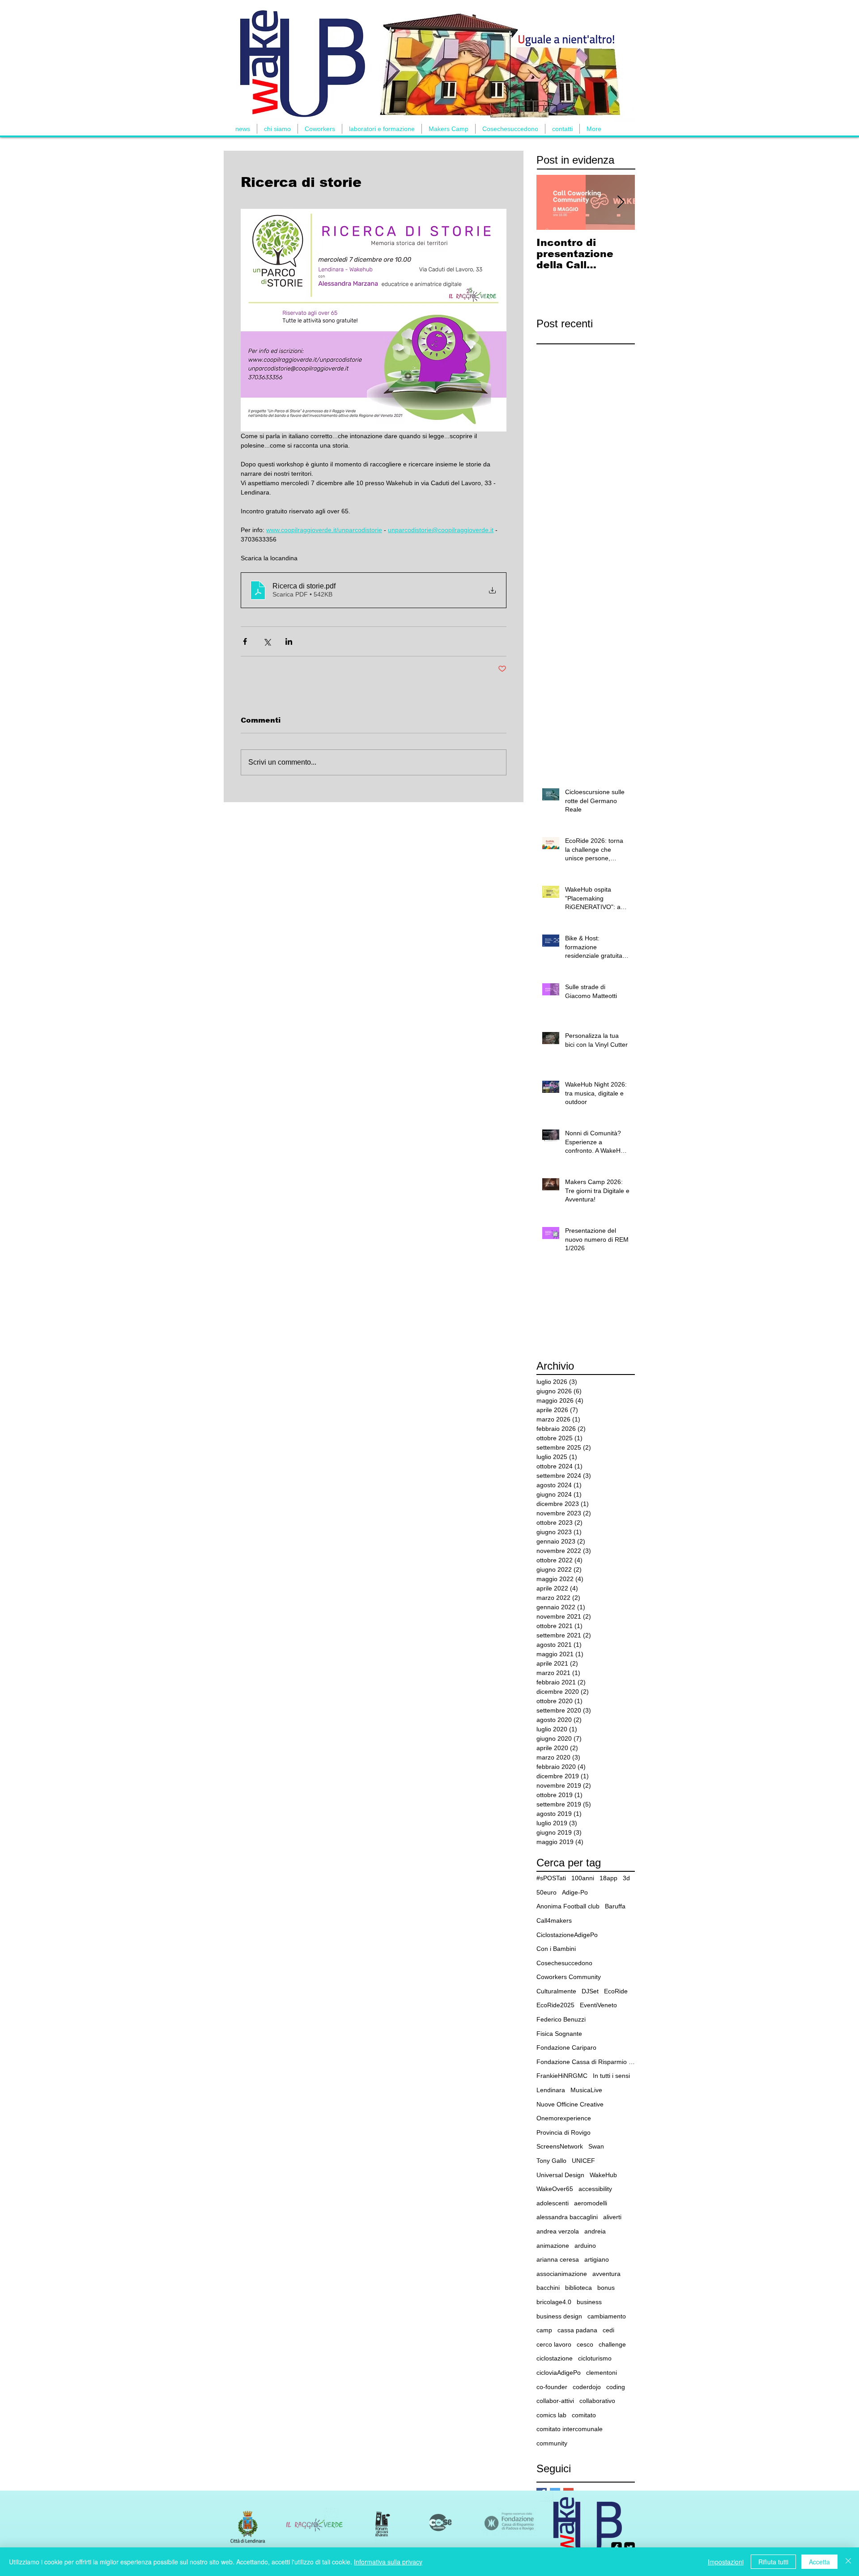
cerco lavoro (554, 2344)
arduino (585, 2246)
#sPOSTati (551, 1878)
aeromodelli (591, 2203)
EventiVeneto (598, 2005)
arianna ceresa (558, 2259)
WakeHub (603, 2175)
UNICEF (583, 2161)
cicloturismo (595, 2358)
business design (559, 2316)
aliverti (612, 2217)
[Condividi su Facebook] (245, 641)
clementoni (602, 2373)
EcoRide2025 (555, 2005)
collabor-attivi (555, 2401)
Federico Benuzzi (561, 2019)
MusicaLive (586, 2090)
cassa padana (577, 2330)
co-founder (552, 2387)
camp (544, 2330)
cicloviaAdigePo (559, 2373)
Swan (596, 2146)
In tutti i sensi (611, 2076)
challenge (612, 2344)
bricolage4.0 (554, 2302)
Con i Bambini (556, 1949)
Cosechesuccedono (564, 1963)
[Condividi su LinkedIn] (289, 641)
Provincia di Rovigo (563, 2132)
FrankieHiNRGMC (562, 2076)
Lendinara (551, 2090)
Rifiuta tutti (773, 2562)
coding (616, 2387)
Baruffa (615, 1906)
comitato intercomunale (570, 2429)
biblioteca (578, 2288)
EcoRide (616, 1991)
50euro (546, 1892)
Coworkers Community (569, 1977)
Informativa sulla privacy (388, 2562)
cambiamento (607, 2316)
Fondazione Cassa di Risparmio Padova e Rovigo (586, 2062)
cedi (608, 2330)
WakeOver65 (555, 2189)
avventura (606, 2274)
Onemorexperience (564, 2118)
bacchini (548, 2288)
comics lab (551, 2415)
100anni (583, 1878)
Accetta (819, 2562)
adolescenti (553, 2203)
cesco (585, 2344)
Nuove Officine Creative (570, 2104)
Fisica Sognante (559, 2034)
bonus (606, 2288)
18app (608, 1878)
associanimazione (562, 2274)
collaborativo (597, 2401)
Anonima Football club (568, 1906)
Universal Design (560, 2175)
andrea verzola (558, 2231)
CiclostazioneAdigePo (567, 1935)
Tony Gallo (551, 2161)
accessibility (595, 2189)
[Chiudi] (848, 2562)
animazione (553, 2246)
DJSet (590, 1991)
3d (626, 1878)
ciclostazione (555, 2358)
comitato (584, 2415)
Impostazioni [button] (726, 2562)
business (589, 2302)
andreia (595, 2231)
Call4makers (554, 1920)
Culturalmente (556, 1991)
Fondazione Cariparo (566, 2047)
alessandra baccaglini (567, 2217)
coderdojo (587, 2387)
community (552, 2443)
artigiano (597, 2259)
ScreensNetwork (560, 2146)
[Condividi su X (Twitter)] (267, 641)
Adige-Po (575, 1892)
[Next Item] (621, 202)
